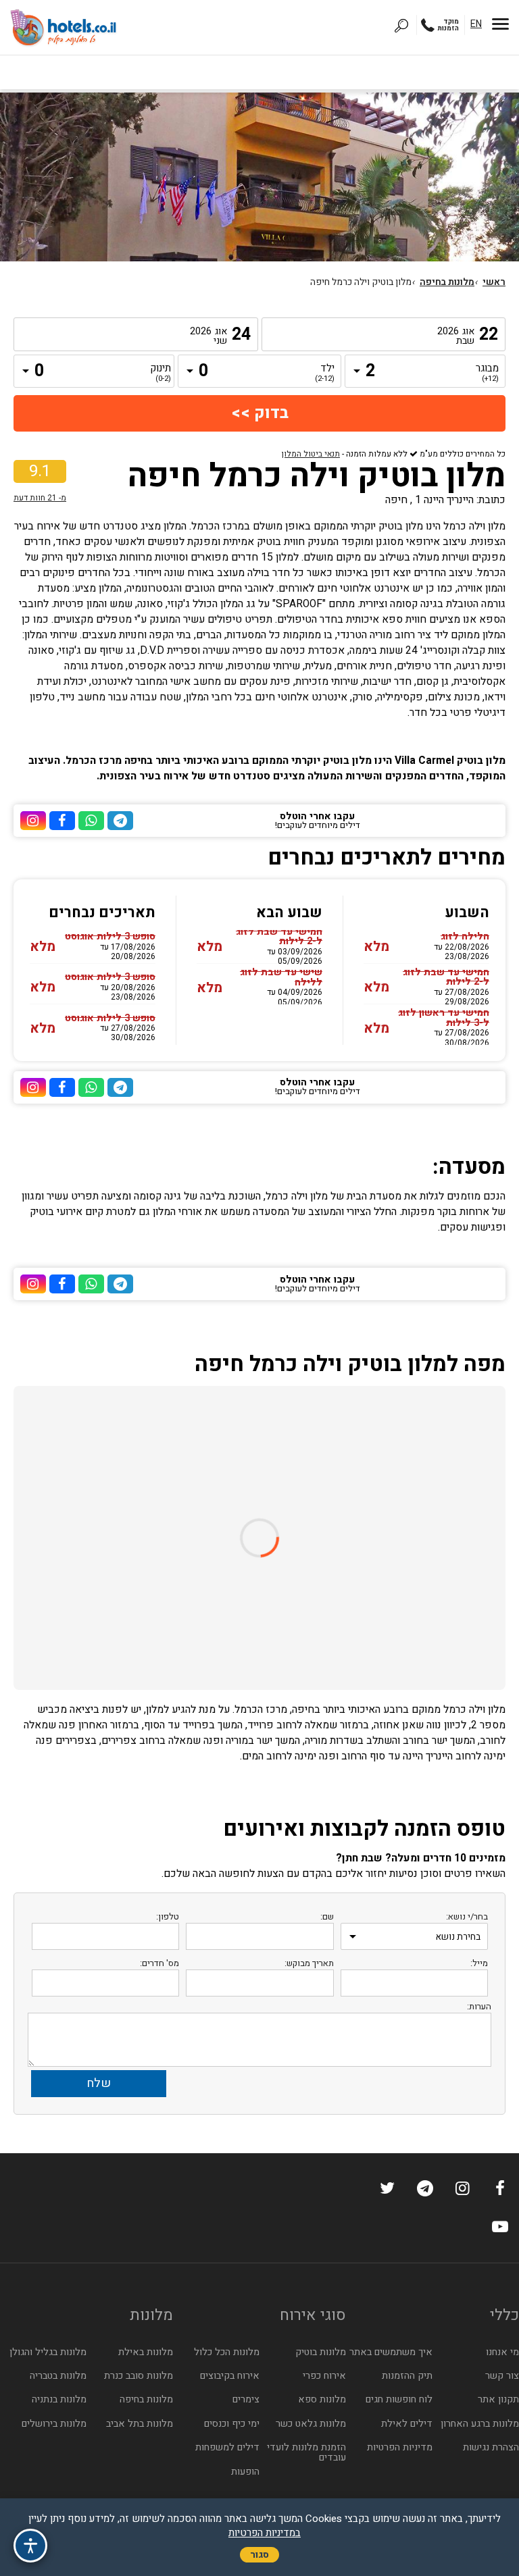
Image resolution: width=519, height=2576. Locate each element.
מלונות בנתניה (59, 2399)
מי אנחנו (502, 2352)
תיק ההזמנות (407, 2376)
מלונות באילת (146, 2352)
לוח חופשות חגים (399, 2399)
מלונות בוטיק (321, 2352)
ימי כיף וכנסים (232, 2424)
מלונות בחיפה (447, 282)
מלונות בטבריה (58, 2376)
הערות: (479, 2006)
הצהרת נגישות (491, 2447)
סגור (259, 2555)
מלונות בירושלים (54, 2424)
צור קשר (502, 2376)
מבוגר (489, 373)
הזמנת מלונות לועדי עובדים (306, 2452)
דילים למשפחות (227, 2447)
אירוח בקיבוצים (230, 2376)
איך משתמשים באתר (391, 2352)
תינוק (161, 373)
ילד (325, 373)
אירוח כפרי (324, 2376)
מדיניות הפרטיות (400, 2447)
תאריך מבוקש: (309, 1963)
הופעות (245, 2472)
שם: (327, 1916)
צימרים (246, 2399)
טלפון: (168, 1916)
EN (476, 24)
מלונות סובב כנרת (139, 2376)
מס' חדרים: (159, 1963)
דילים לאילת (407, 2424)
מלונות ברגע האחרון (480, 2424)
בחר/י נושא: (467, 1916)
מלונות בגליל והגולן (48, 2352)
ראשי (494, 282)
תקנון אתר (498, 2399)
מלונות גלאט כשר (311, 2424)
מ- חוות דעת (40, 498)
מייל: (479, 1963)
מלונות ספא (322, 2399)
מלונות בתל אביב (140, 2424)
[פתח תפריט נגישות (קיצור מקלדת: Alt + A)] (30, 2546)
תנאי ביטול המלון (311, 454)
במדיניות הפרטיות (265, 2533)
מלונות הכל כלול (227, 2352)
